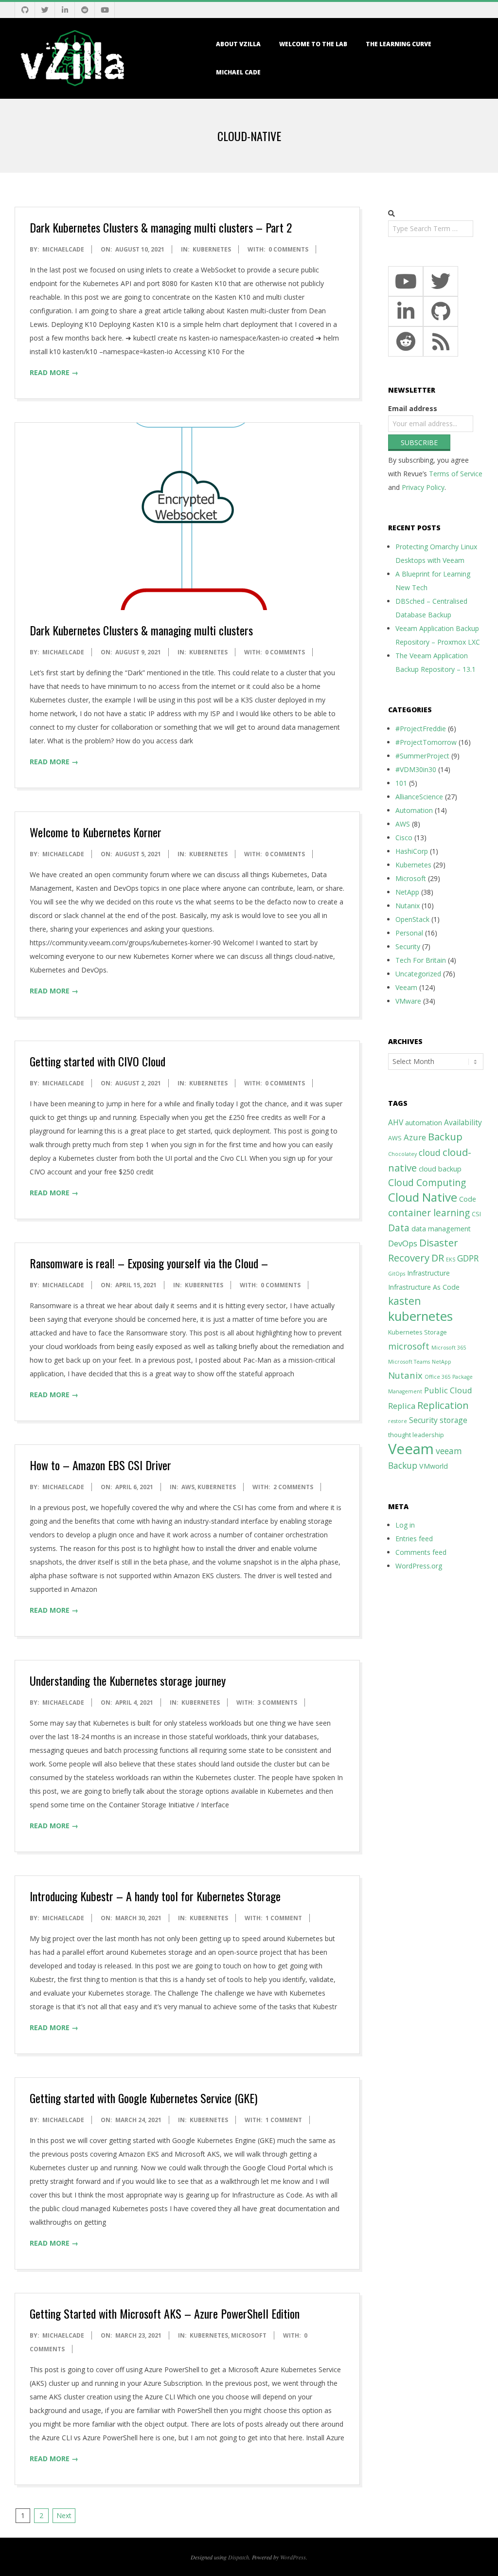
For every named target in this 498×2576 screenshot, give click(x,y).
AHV (396, 1122)
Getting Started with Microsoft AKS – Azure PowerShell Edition (165, 2313)
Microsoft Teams (409, 1362)
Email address (413, 408)
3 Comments (277, 1702)
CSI (476, 1214)
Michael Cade (238, 72)
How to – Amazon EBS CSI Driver (100, 1465)
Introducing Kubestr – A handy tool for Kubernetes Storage (155, 1896)
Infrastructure (428, 1273)
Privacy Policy (423, 487)
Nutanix (408, 906)
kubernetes (420, 1316)
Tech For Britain (421, 960)
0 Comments (288, 249)
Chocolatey (402, 1154)
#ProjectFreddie (421, 729)
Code (468, 1199)
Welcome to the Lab (313, 44)
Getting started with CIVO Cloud (98, 1061)
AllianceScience (419, 797)
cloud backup (440, 1169)
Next (64, 2515)
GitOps (397, 1274)
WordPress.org (419, 1566)
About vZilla (238, 44)
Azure (415, 1137)
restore (398, 1421)
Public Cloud (448, 1390)
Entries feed (414, 1539)
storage (454, 1420)
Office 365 (437, 1377)
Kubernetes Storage (418, 1332)
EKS (451, 1260)
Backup (445, 1136)
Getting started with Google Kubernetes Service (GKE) (143, 2098)
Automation (414, 810)
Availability (463, 1122)
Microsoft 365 (449, 1348)
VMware (408, 1001)
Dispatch (239, 2557)
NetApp (407, 892)
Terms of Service (456, 474)
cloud (430, 1153)
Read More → (54, 372)
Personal (409, 933)
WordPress (293, 2557)
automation (424, 1123)
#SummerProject (422, 756)
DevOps (403, 1243)
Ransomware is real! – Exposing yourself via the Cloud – (149, 1263)
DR (438, 1258)
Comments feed (421, 1552)
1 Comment (284, 1918)
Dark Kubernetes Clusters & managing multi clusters (141, 630)
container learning (429, 1213)
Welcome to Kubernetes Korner (96, 832)
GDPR (468, 1258)
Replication (443, 1405)
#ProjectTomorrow (426, 742)
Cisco (404, 838)
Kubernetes (212, 249)
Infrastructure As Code (424, 1287)
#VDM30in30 (416, 769)
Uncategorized (418, 974)
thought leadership (416, 1435)
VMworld (434, 1466)
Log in (405, 1525)
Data (399, 1228)
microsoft (409, 1346)
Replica (402, 1406)
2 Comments (293, 1487)
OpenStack (412, 919)
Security (408, 946)
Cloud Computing (427, 1182)
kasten (404, 1301)
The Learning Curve (399, 44)
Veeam (406, 987)
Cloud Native (423, 1197)
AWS (188, 1487)
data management (441, 1229)
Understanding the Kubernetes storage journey (128, 1680)
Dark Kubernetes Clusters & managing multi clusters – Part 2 (161, 227)
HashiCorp (412, 851)
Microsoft (249, 2335)
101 (401, 783)
